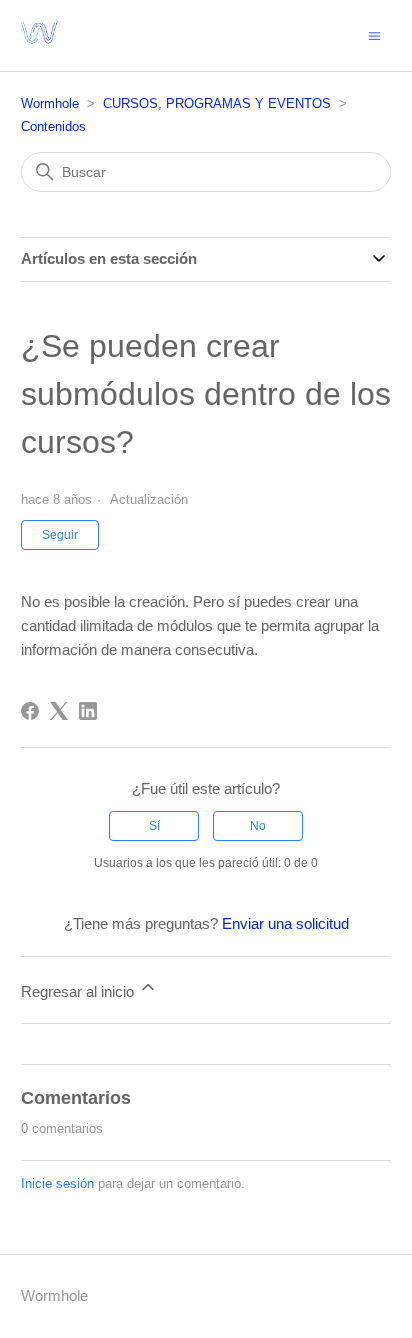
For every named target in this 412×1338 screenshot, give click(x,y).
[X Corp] (59, 711)
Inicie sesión (57, 1183)
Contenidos (53, 126)
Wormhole (50, 103)
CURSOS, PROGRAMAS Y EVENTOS (217, 103)
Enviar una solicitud (285, 923)
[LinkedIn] (88, 711)
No (258, 826)
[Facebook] (30, 711)
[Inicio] (39, 45)
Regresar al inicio (79, 991)
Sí (154, 826)
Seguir (60, 535)
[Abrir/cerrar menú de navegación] (374, 34)
